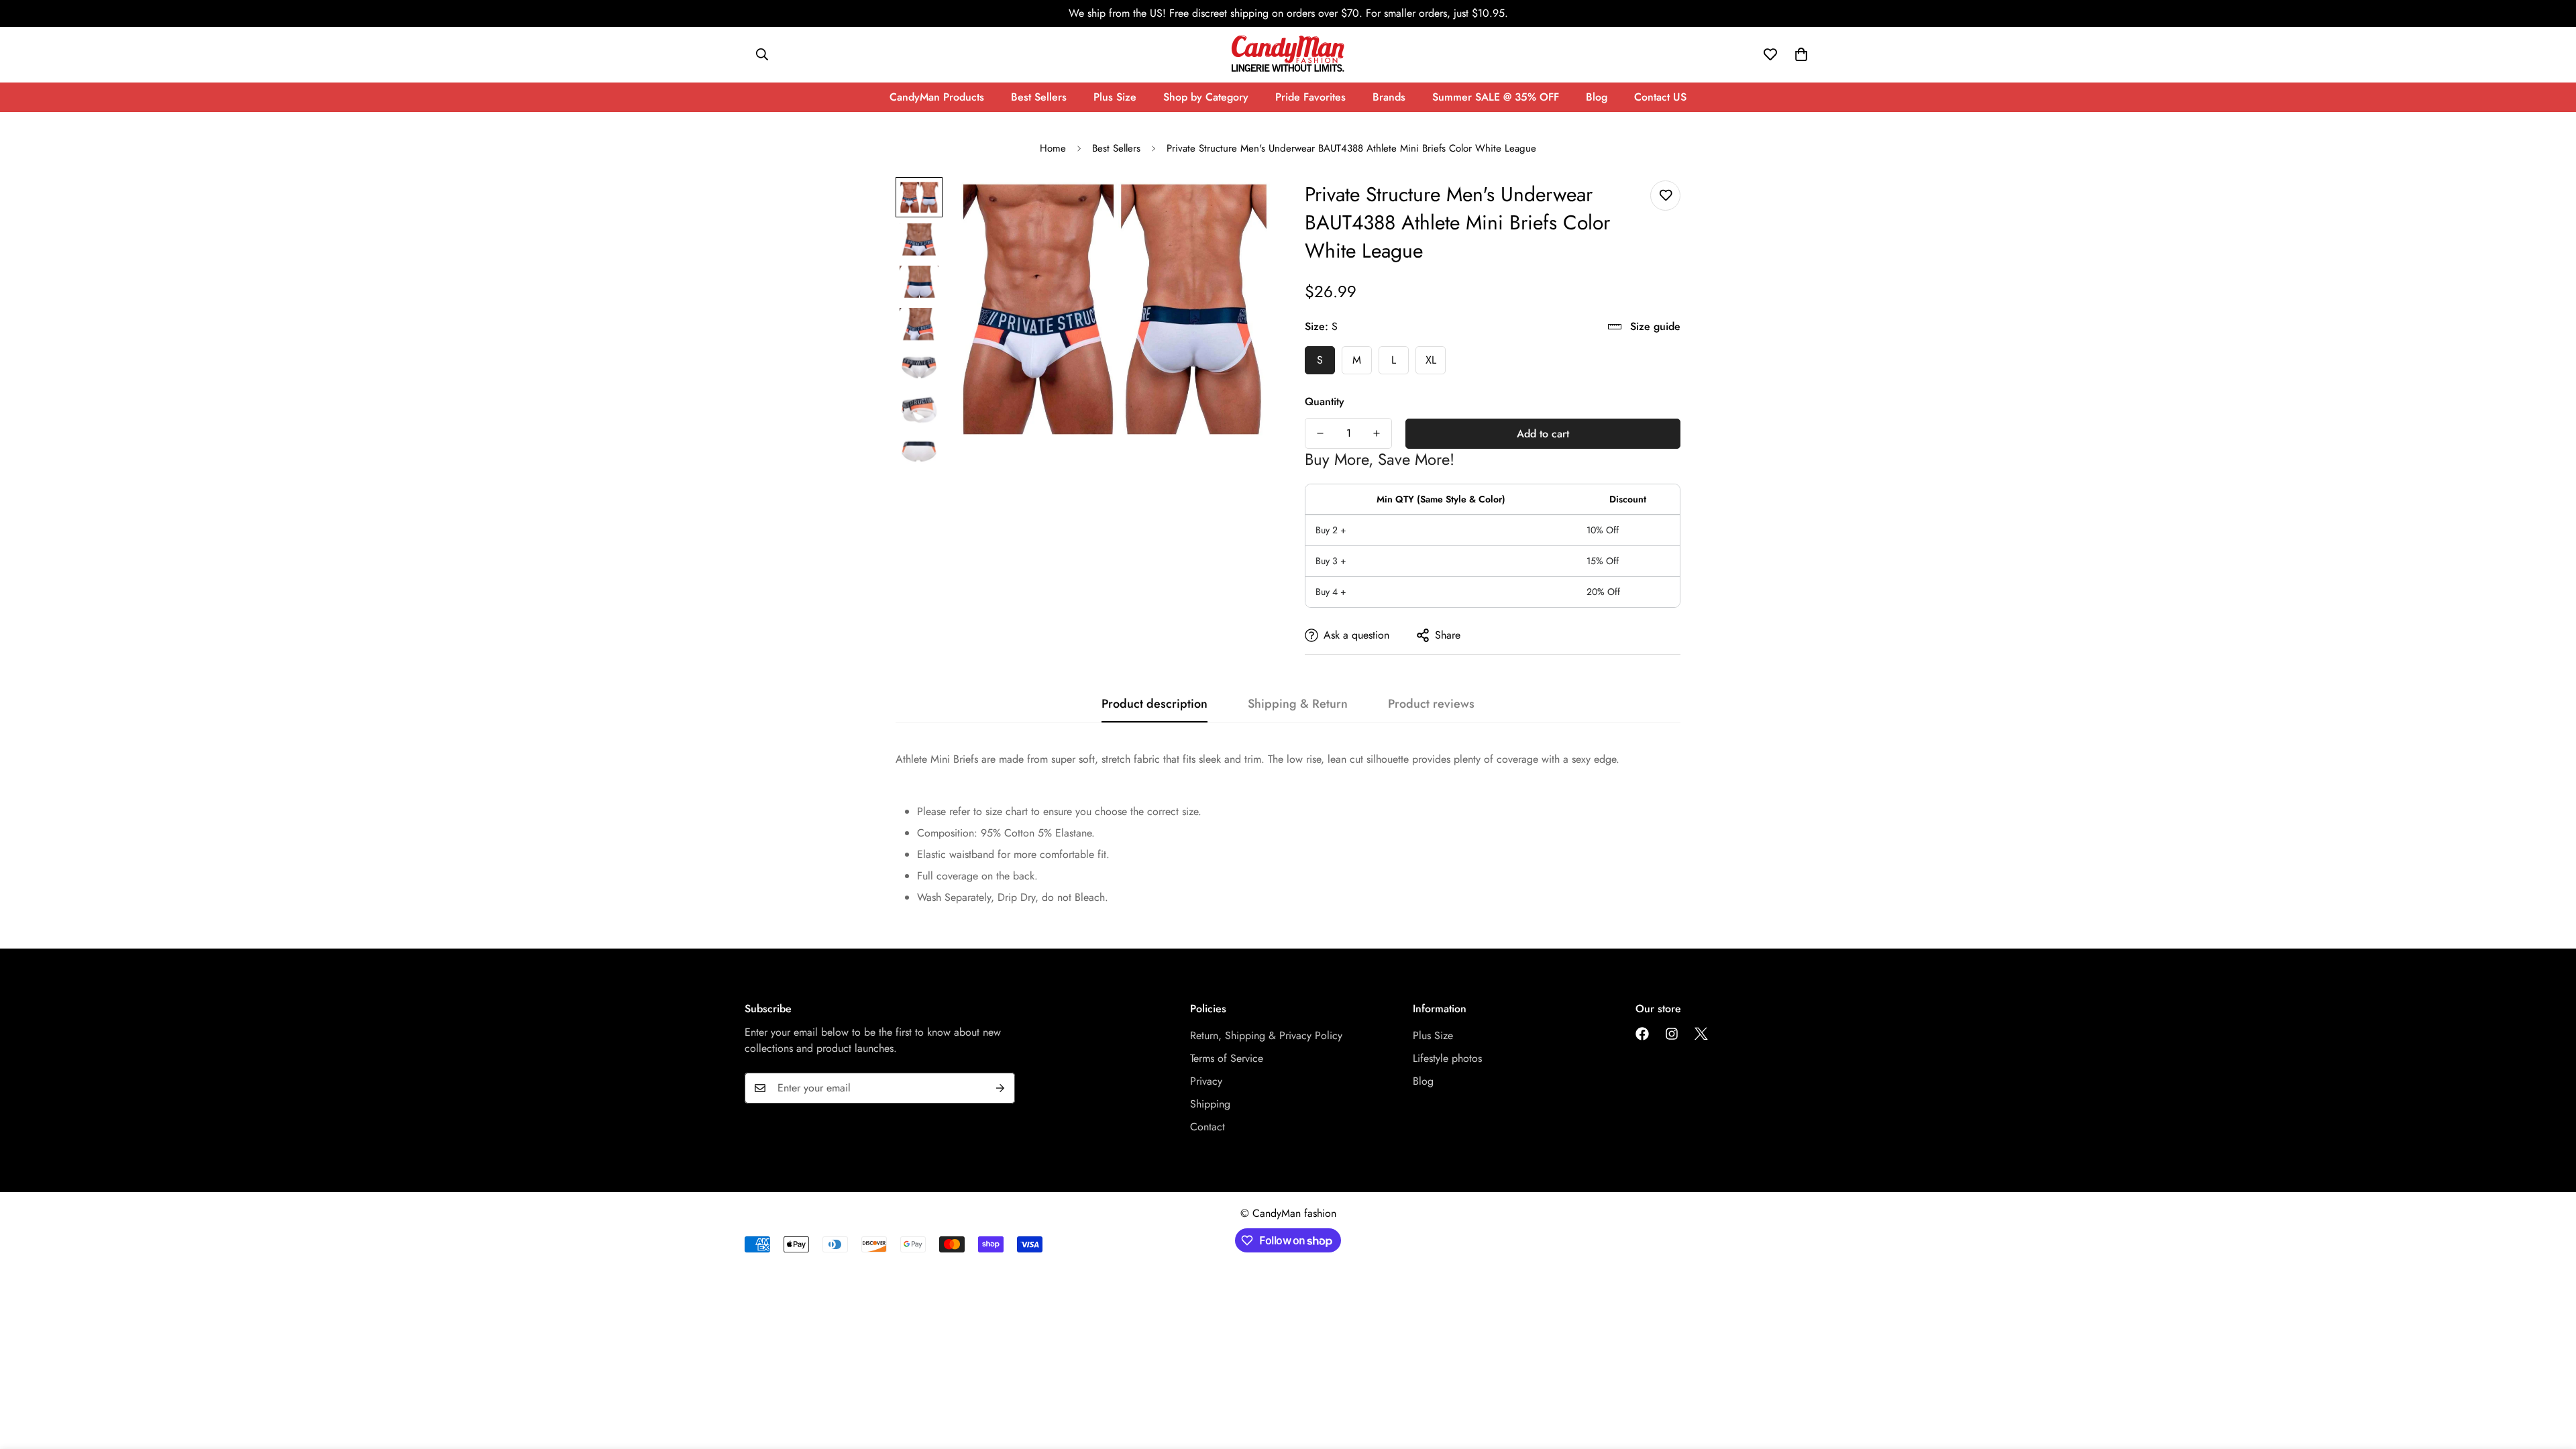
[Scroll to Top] (2550, 1376)
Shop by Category (1206, 97)
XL (1431, 360)
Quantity (1325, 401)
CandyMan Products (937, 97)
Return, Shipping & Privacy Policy (1266, 1035)
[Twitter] (1701, 1034)
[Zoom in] (1243, 206)
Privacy (1206, 1081)
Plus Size (1115, 97)
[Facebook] (1642, 1034)
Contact (1207, 1127)
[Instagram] (1672, 1034)
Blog (1597, 97)
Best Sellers (1039, 97)
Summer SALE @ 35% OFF (1496, 97)
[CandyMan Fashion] (1288, 55)
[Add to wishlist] (1665, 196)
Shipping (1210, 1104)
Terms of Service (1227, 1058)
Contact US (1660, 97)
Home (1053, 148)
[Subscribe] (1000, 1088)
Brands (1389, 97)
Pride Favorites (1310, 97)
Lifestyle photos (1447, 1058)
